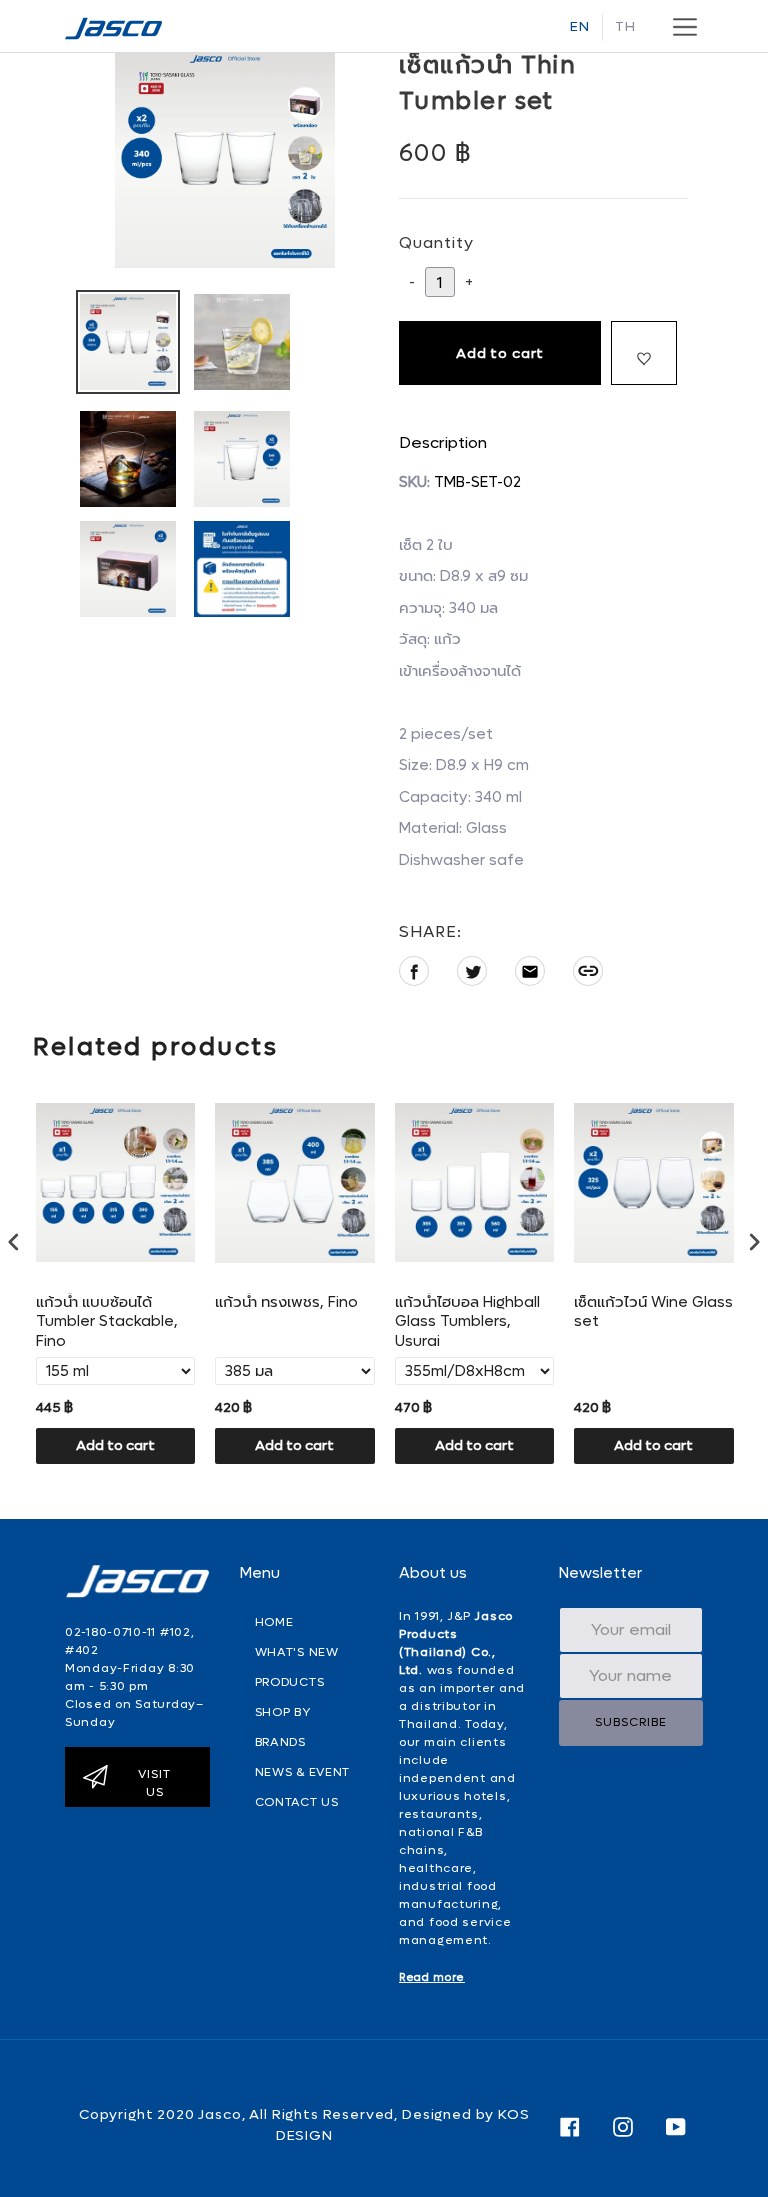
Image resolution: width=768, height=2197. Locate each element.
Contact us (297, 1802)
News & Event (303, 1772)
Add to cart (115, 1445)
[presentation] (14, 1241)
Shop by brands (283, 1727)
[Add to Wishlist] (644, 353)
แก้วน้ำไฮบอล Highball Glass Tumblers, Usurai (467, 1322)
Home (274, 1622)
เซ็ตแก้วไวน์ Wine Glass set (653, 1312)
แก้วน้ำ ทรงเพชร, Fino (286, 1302)
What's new (297, 1652)
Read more (432, 1977)
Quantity (436, 242)
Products (290, 1682)
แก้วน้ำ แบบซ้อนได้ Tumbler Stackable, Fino (107, 1322)
